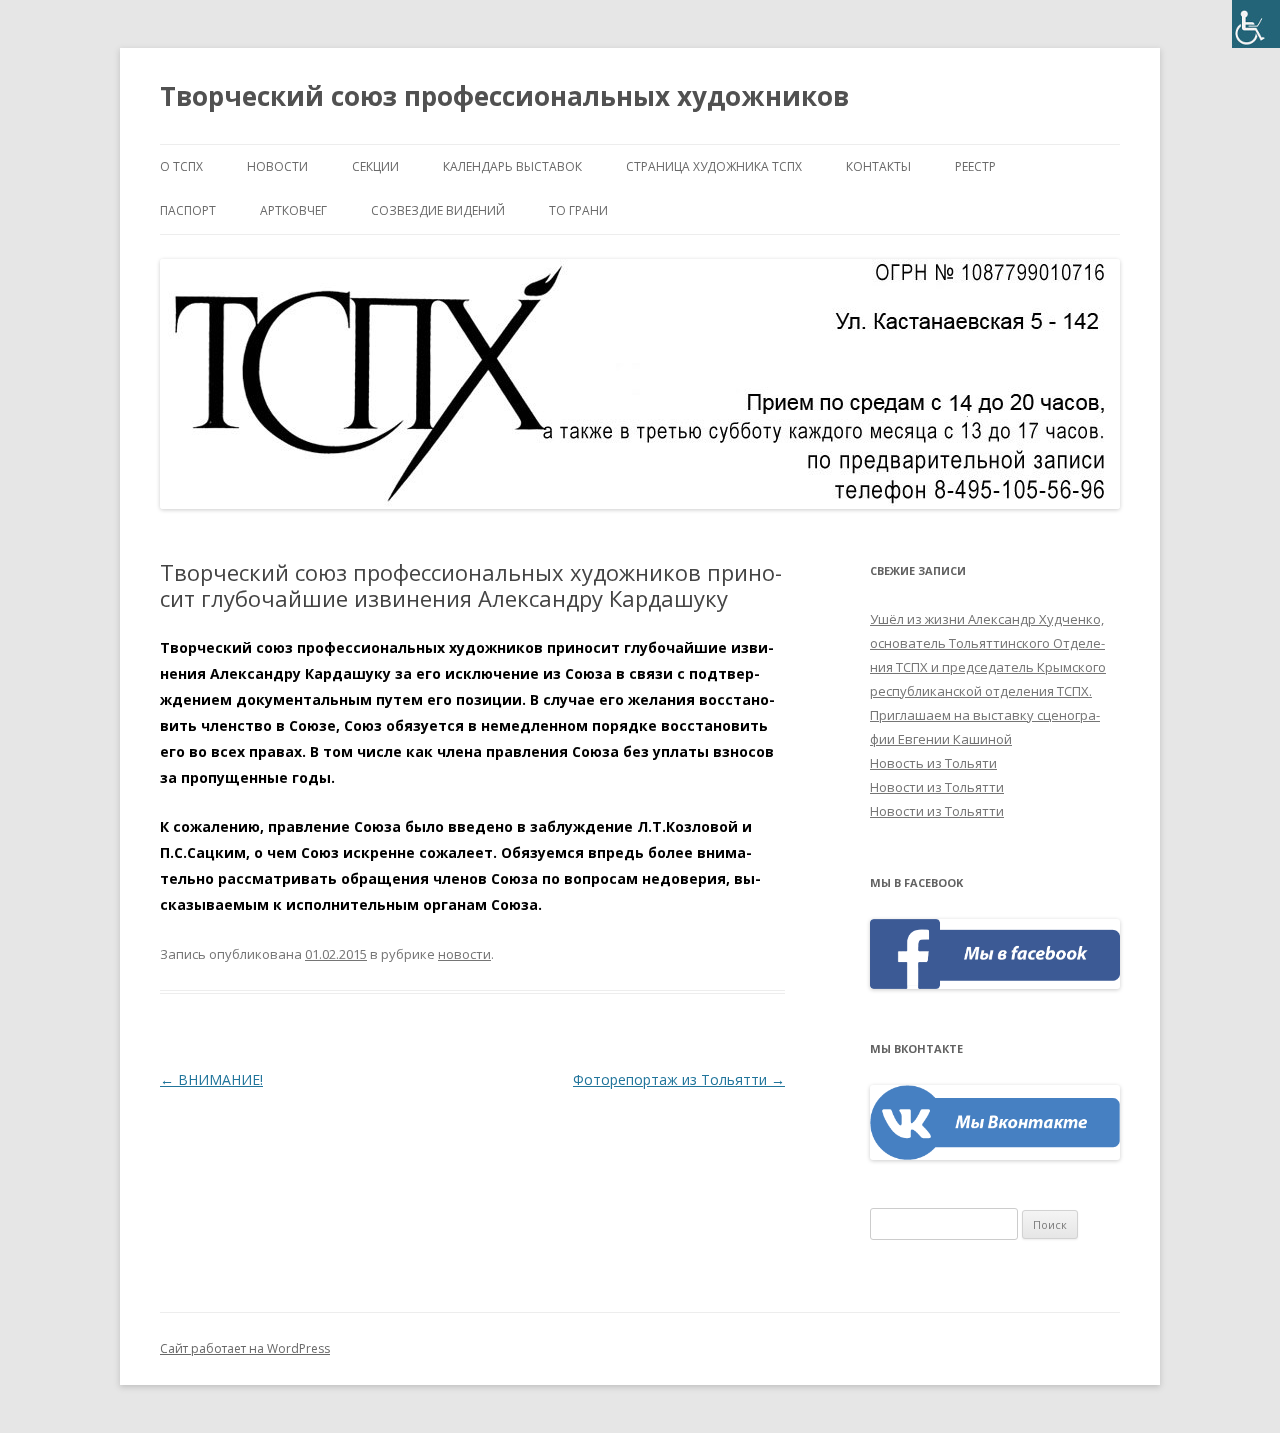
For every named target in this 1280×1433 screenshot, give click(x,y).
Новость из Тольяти (933, 763)
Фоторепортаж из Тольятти (679, 1079)
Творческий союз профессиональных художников (504, 96)
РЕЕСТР (975, 166)
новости (277, 166)
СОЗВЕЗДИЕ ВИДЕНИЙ (438, 210)
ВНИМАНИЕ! (211, 1079)
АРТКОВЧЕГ (293, 210)
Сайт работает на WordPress (245, 1348)
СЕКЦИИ (375, 166)
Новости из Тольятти (937, 787)
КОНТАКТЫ (878, 166)
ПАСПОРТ (188, 210)
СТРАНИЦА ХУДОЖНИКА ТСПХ (714, 166)
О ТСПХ (181, 166)
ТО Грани (578, 210)
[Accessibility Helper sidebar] (1256, 24)
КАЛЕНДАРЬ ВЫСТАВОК (512, 166)
